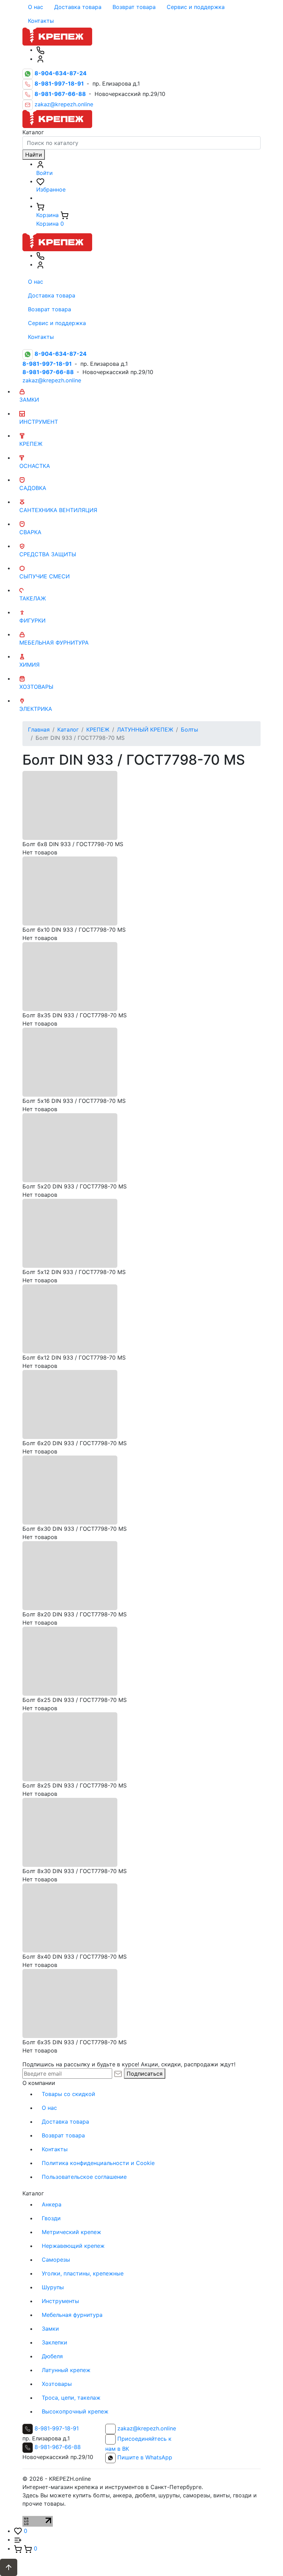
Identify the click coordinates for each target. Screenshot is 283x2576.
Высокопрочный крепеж (75, 2411)
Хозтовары (57, 2384)
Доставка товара (78, 7)
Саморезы (56, 2260)
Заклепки (55, 2342)
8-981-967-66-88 (58, 2447)
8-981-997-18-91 (57, 2428)
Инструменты (60, 2301)
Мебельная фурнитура (72, 2315)
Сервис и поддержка (196, 7)
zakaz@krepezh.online (64, 105)
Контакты (41, 21)
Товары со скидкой (69, 2094)
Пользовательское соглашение (84, 2177)
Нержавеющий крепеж (73, 2246)
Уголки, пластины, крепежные (83, 2273)
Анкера (52, 2204)
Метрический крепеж (71, 2232)
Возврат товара (134, 7)
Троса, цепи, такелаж (71, 2398)
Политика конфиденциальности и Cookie (98, 2163)
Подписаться (145, 2074)
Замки (50, 2329)
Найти (34, 155)
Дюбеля (52, 2356)
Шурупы (53, 2287)
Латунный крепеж (66, 2370)
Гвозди (51, 2218)
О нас (36, 7)
